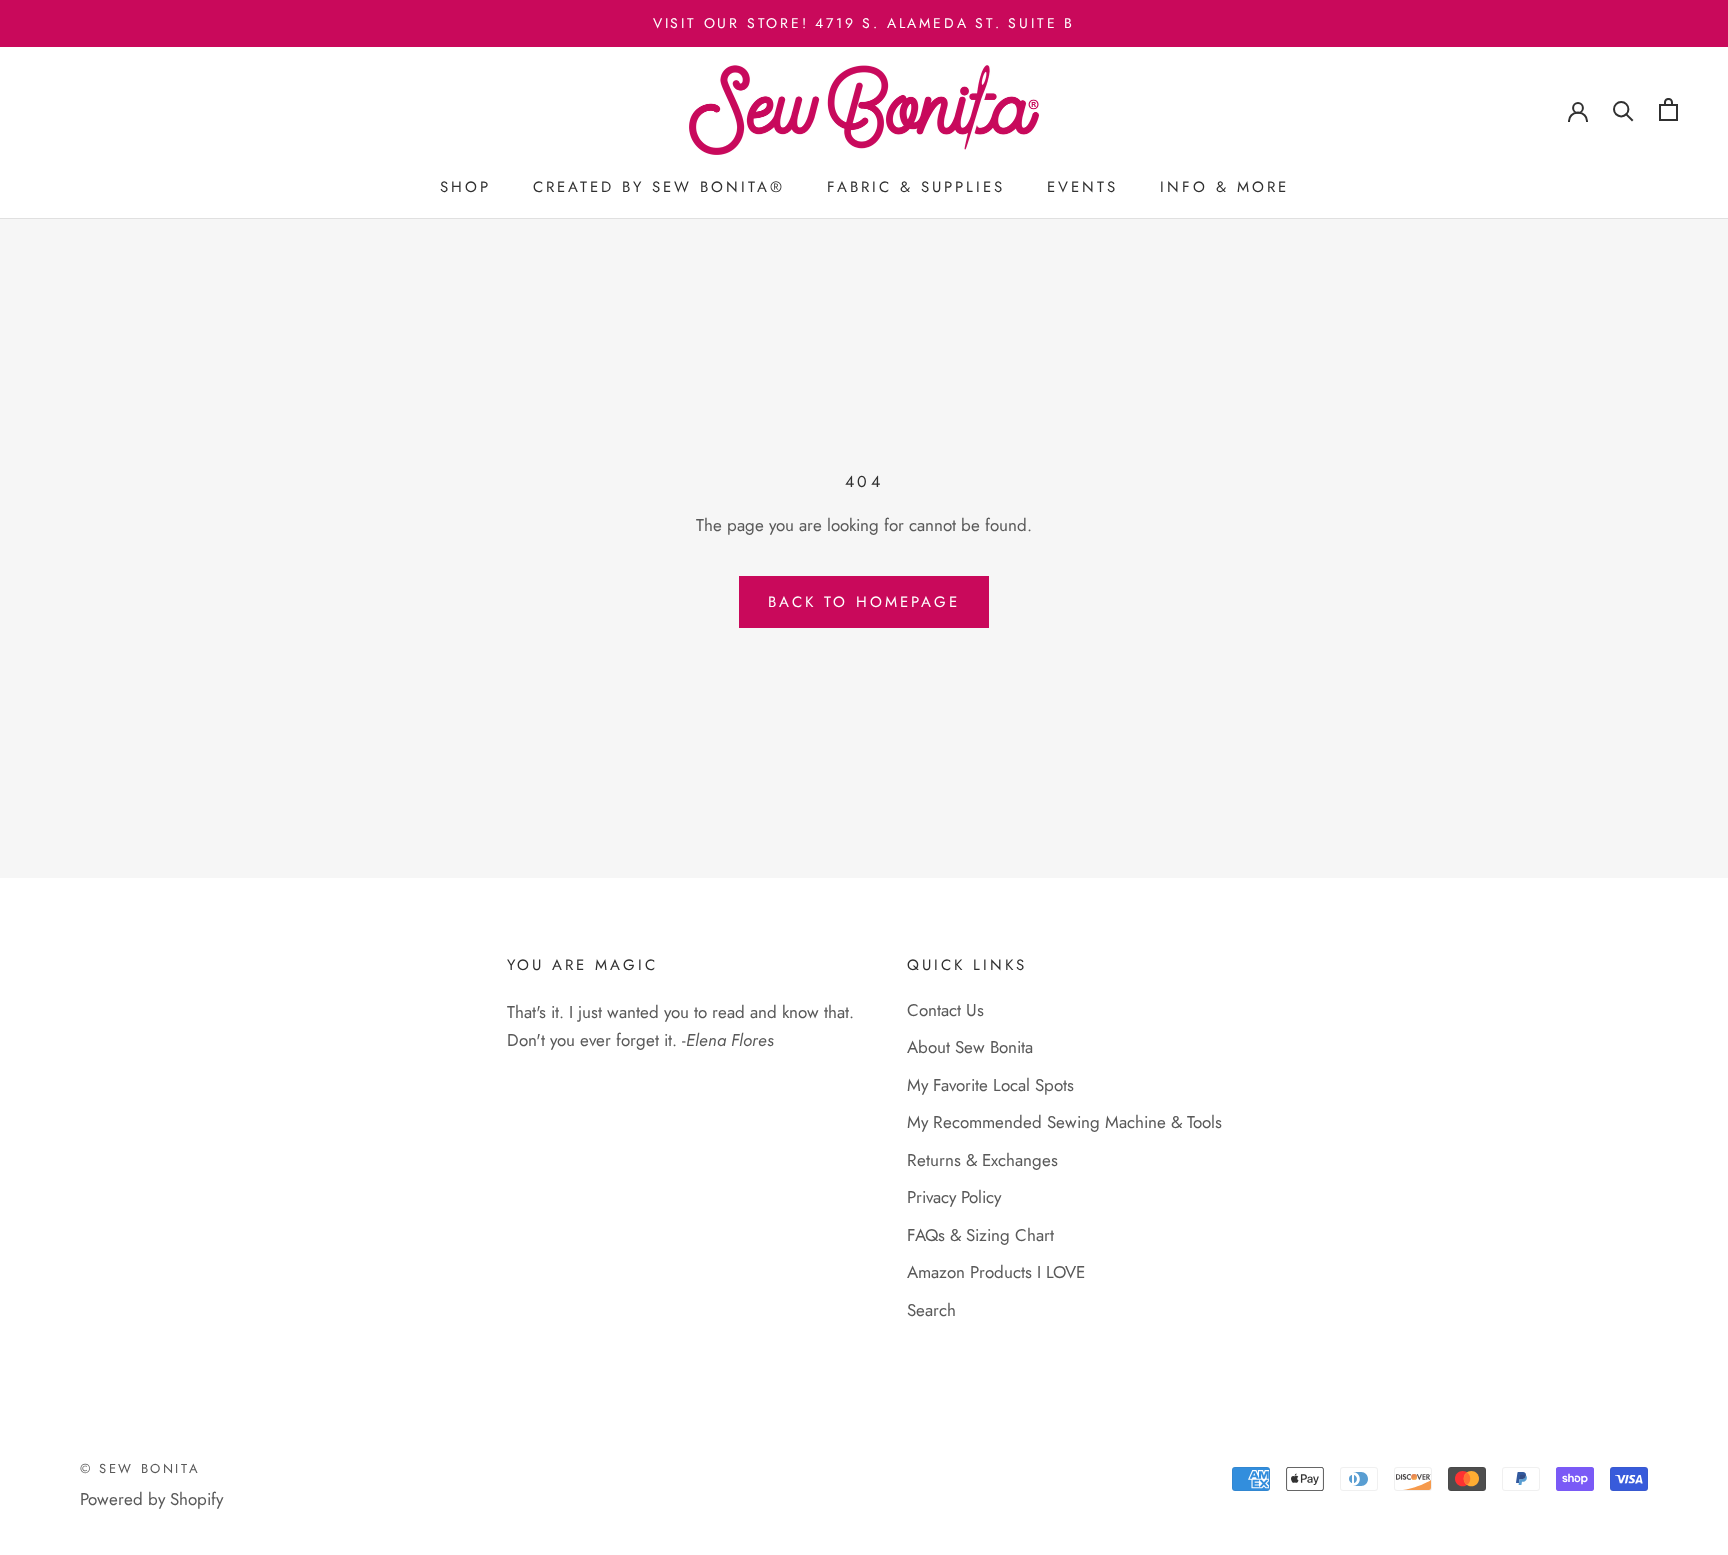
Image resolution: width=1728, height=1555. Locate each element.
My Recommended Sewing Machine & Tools (1064, 1122)
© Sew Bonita (140, 1468)
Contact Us (945, 1010)
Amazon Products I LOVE (996, 1272)
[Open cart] (1668, 109)
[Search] (1623, 109)
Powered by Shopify (151, 1499)
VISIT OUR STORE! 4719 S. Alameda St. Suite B (864, 23)
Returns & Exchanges (982, 1160)
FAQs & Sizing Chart (980, 1235)
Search (931, 1310)
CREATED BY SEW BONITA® (659, 188)
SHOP (465, 188)
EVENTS (1082, 188)
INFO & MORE (1224, 188)
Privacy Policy (954, 1197)
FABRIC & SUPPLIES (916, 188)
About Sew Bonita (970, 1047)
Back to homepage (864, 602)
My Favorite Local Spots (990, 1085)
